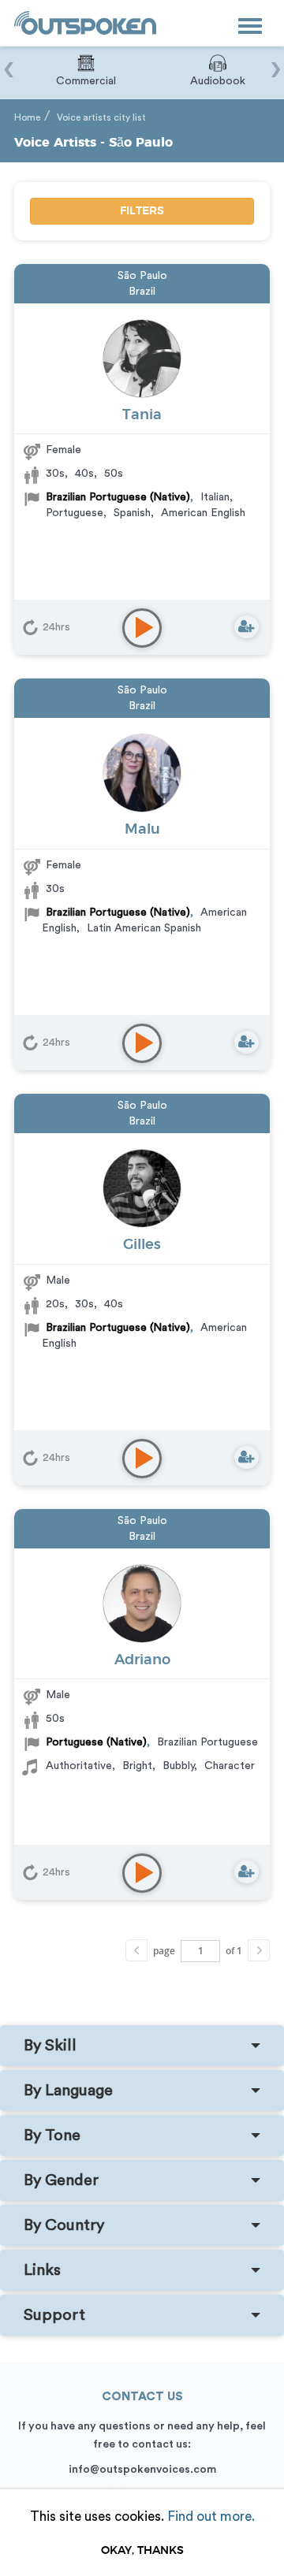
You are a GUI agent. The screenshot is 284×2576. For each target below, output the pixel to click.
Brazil (142, 292)
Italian (215, 497)
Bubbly (178, 1766)
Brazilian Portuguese (207, 1742)
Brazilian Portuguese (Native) (118, 497)
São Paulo (142, 276)
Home (27, 117)
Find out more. (211, 2517)
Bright (137, 1766)
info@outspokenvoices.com (142, 2470)
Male (58, 1281)
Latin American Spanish (144, 928)
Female (64, 450)
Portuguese (75, 513)
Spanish (132, 513)
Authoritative (79, 1766)
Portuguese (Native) (96, 1742)
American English (203, 513)
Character (230, 1766)
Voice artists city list (101, 117)
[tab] (142, 2046)
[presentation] (8, 61)
